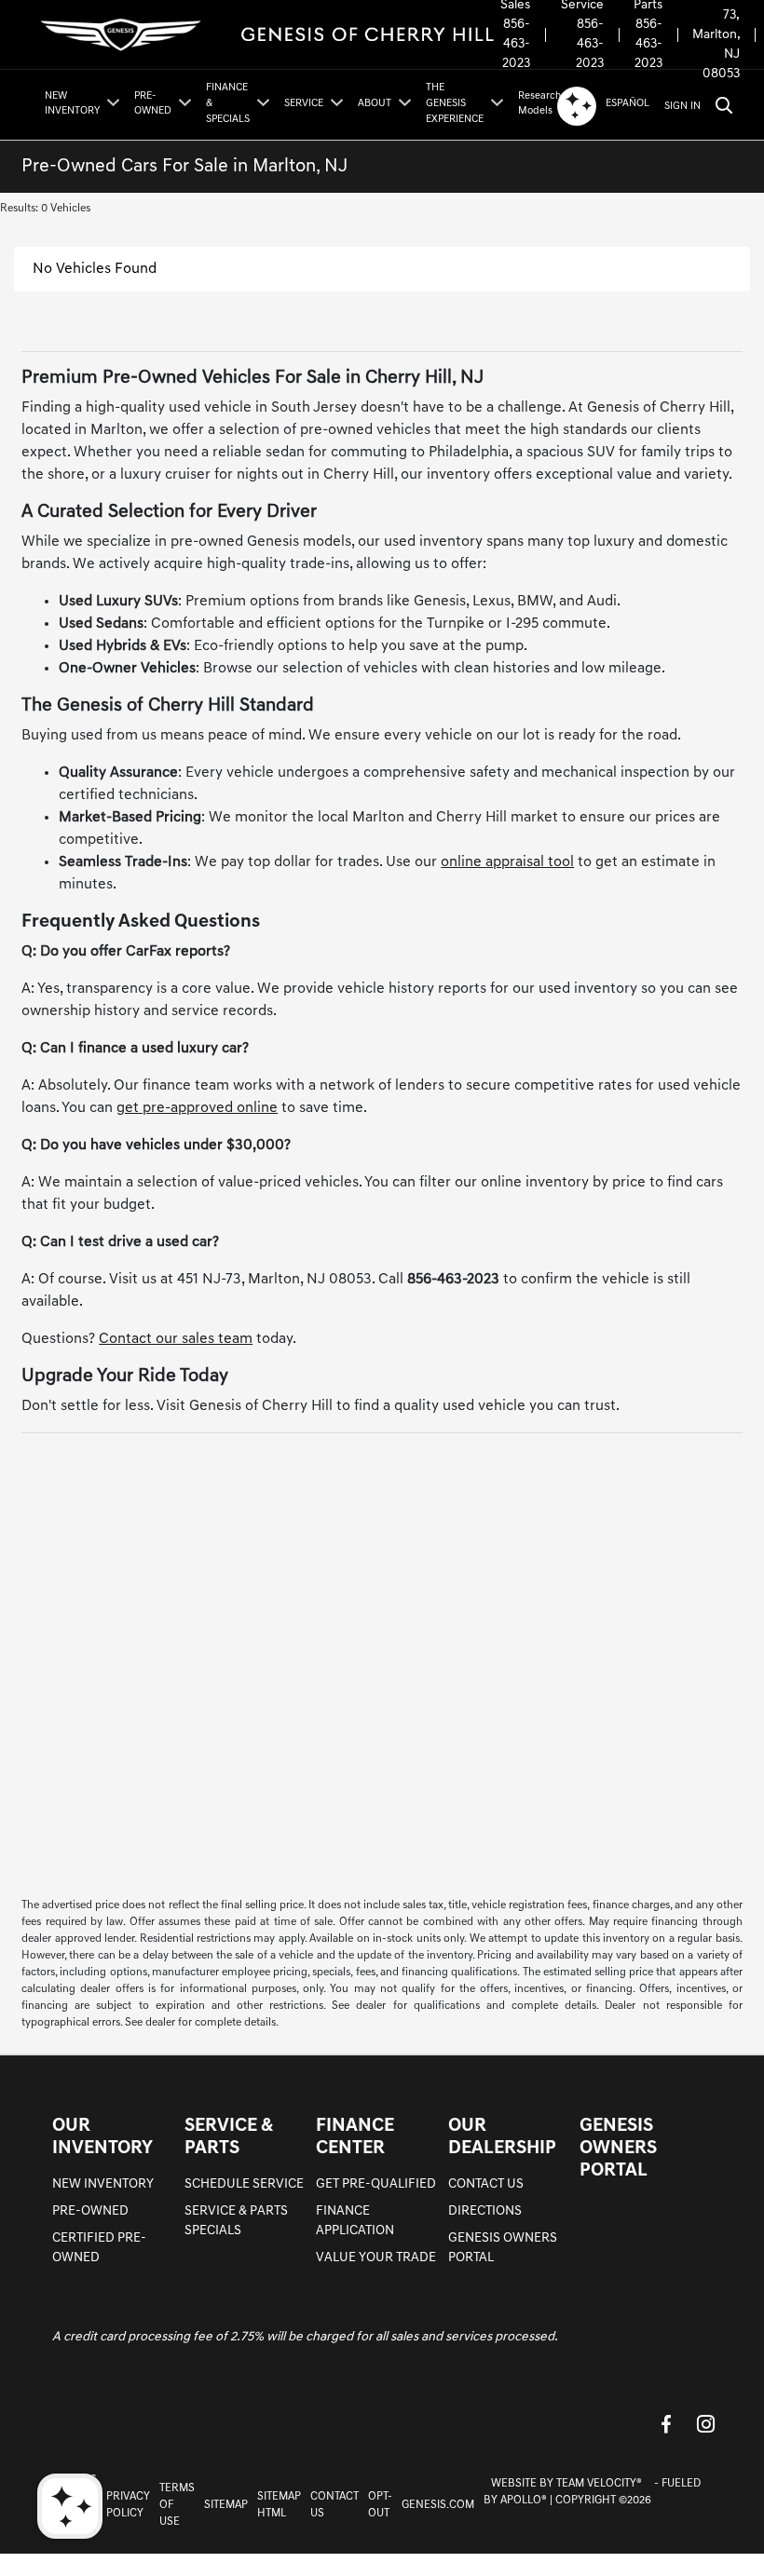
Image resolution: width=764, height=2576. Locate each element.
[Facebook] (666, 2424)
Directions (485, 2211)
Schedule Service (244, 2184)
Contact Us (486, 2184)
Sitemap (226, 2505)
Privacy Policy (128, 2505)
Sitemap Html (279, 2505)
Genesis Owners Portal (618, 2149)
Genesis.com (438, 2505)
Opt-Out (380, 2505)
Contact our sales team (176, 1339)
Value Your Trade (376, 2258)
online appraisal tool (507, 862)
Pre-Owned (90, 2211)
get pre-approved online (197, 1108)
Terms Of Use (177, 2505)
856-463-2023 (516, 44)
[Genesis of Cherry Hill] (269, 35)
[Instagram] (705, 2424)
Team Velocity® (599, 2484)
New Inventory (103, 2184)
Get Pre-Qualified (376, 2184)
